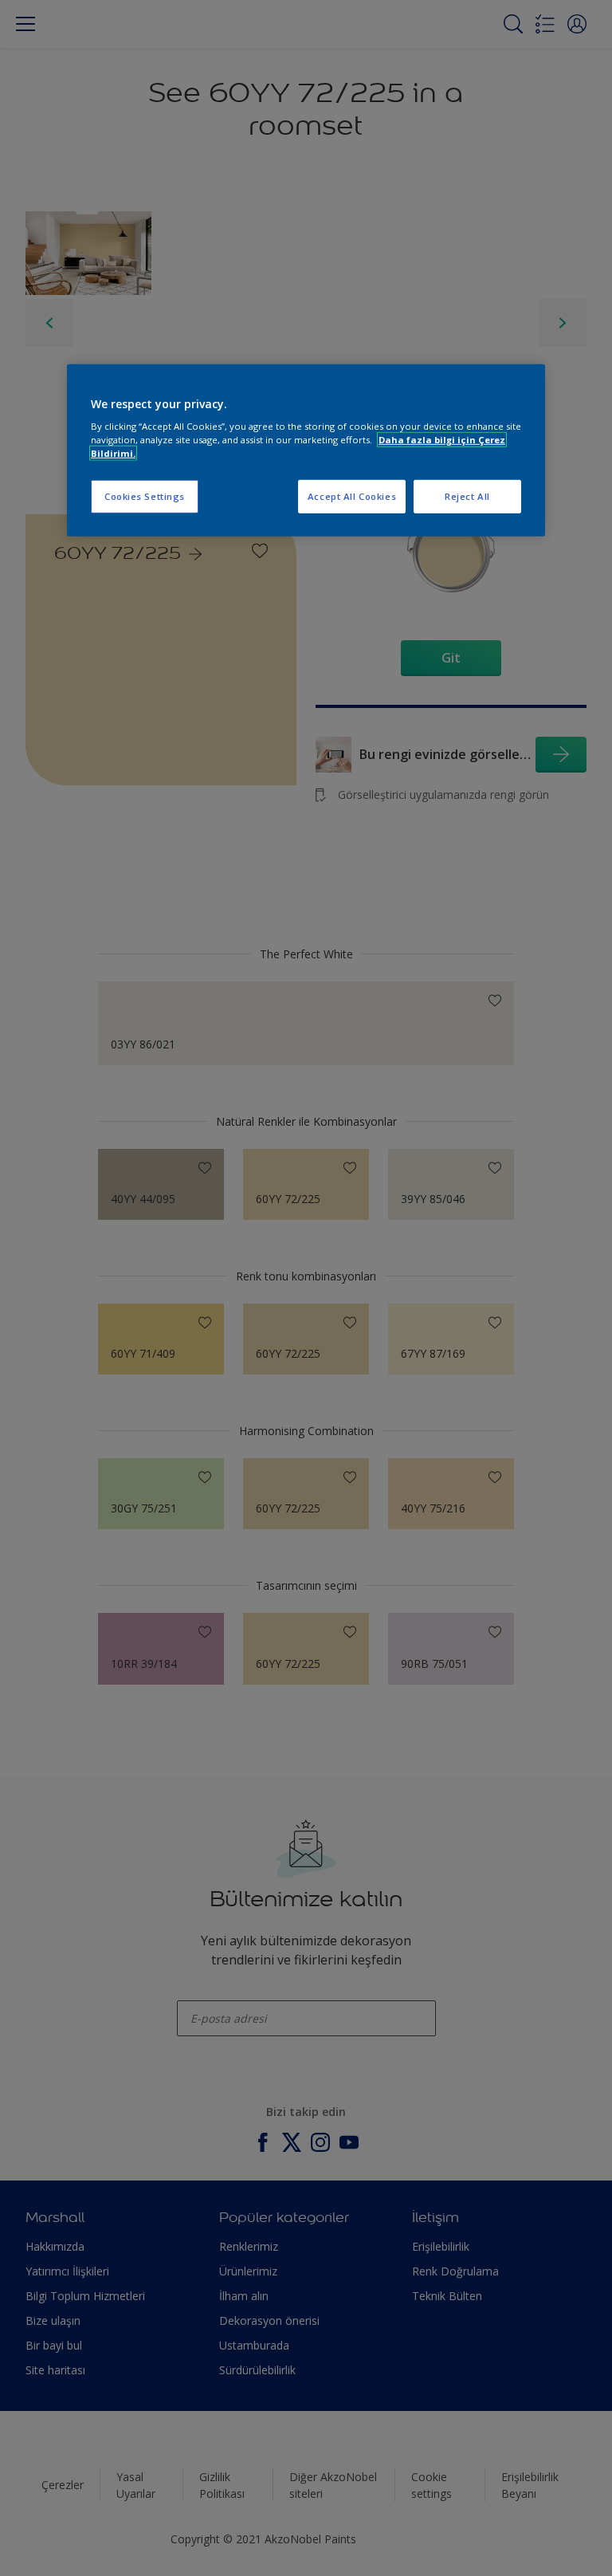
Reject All (467, 496)
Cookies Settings (145, 496)
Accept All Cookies (352, 496)
